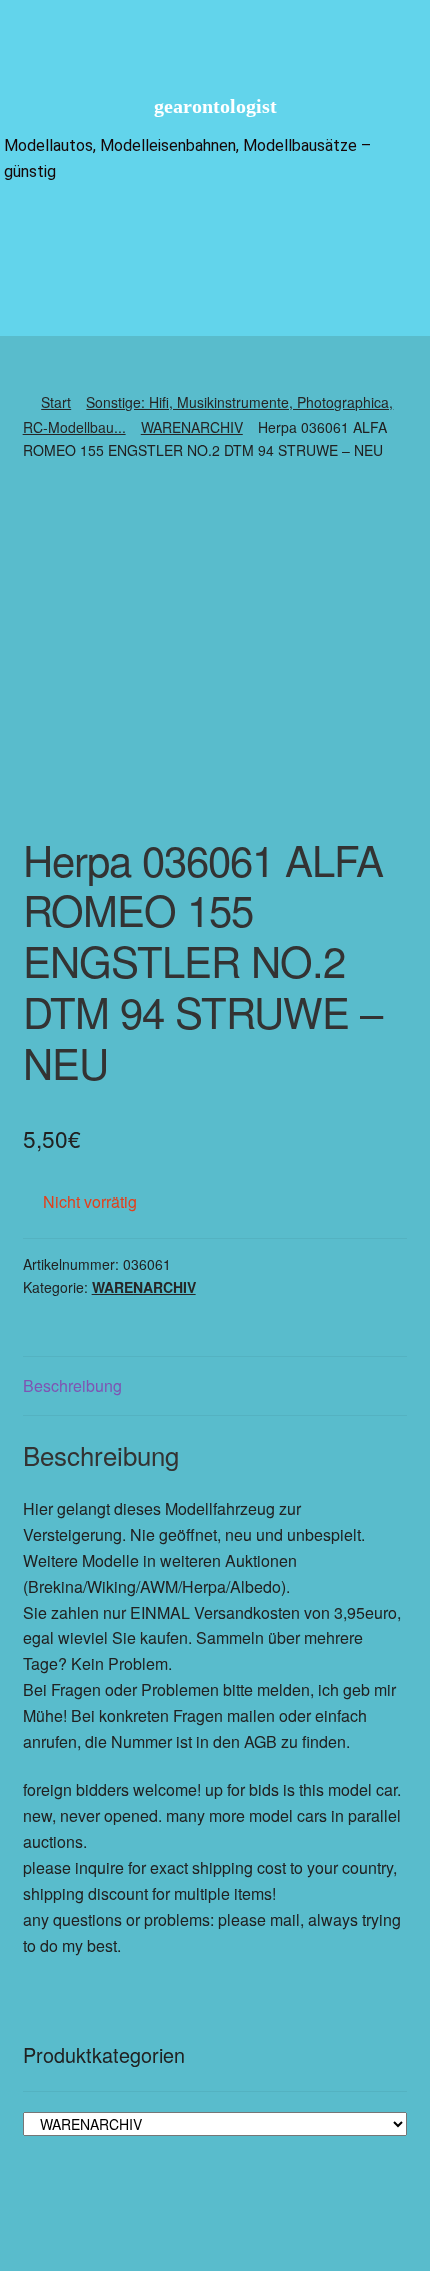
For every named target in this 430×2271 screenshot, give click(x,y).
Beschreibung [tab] (72, 1385)
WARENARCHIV (192, 427)
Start (56, 402)
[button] (215, 232)
